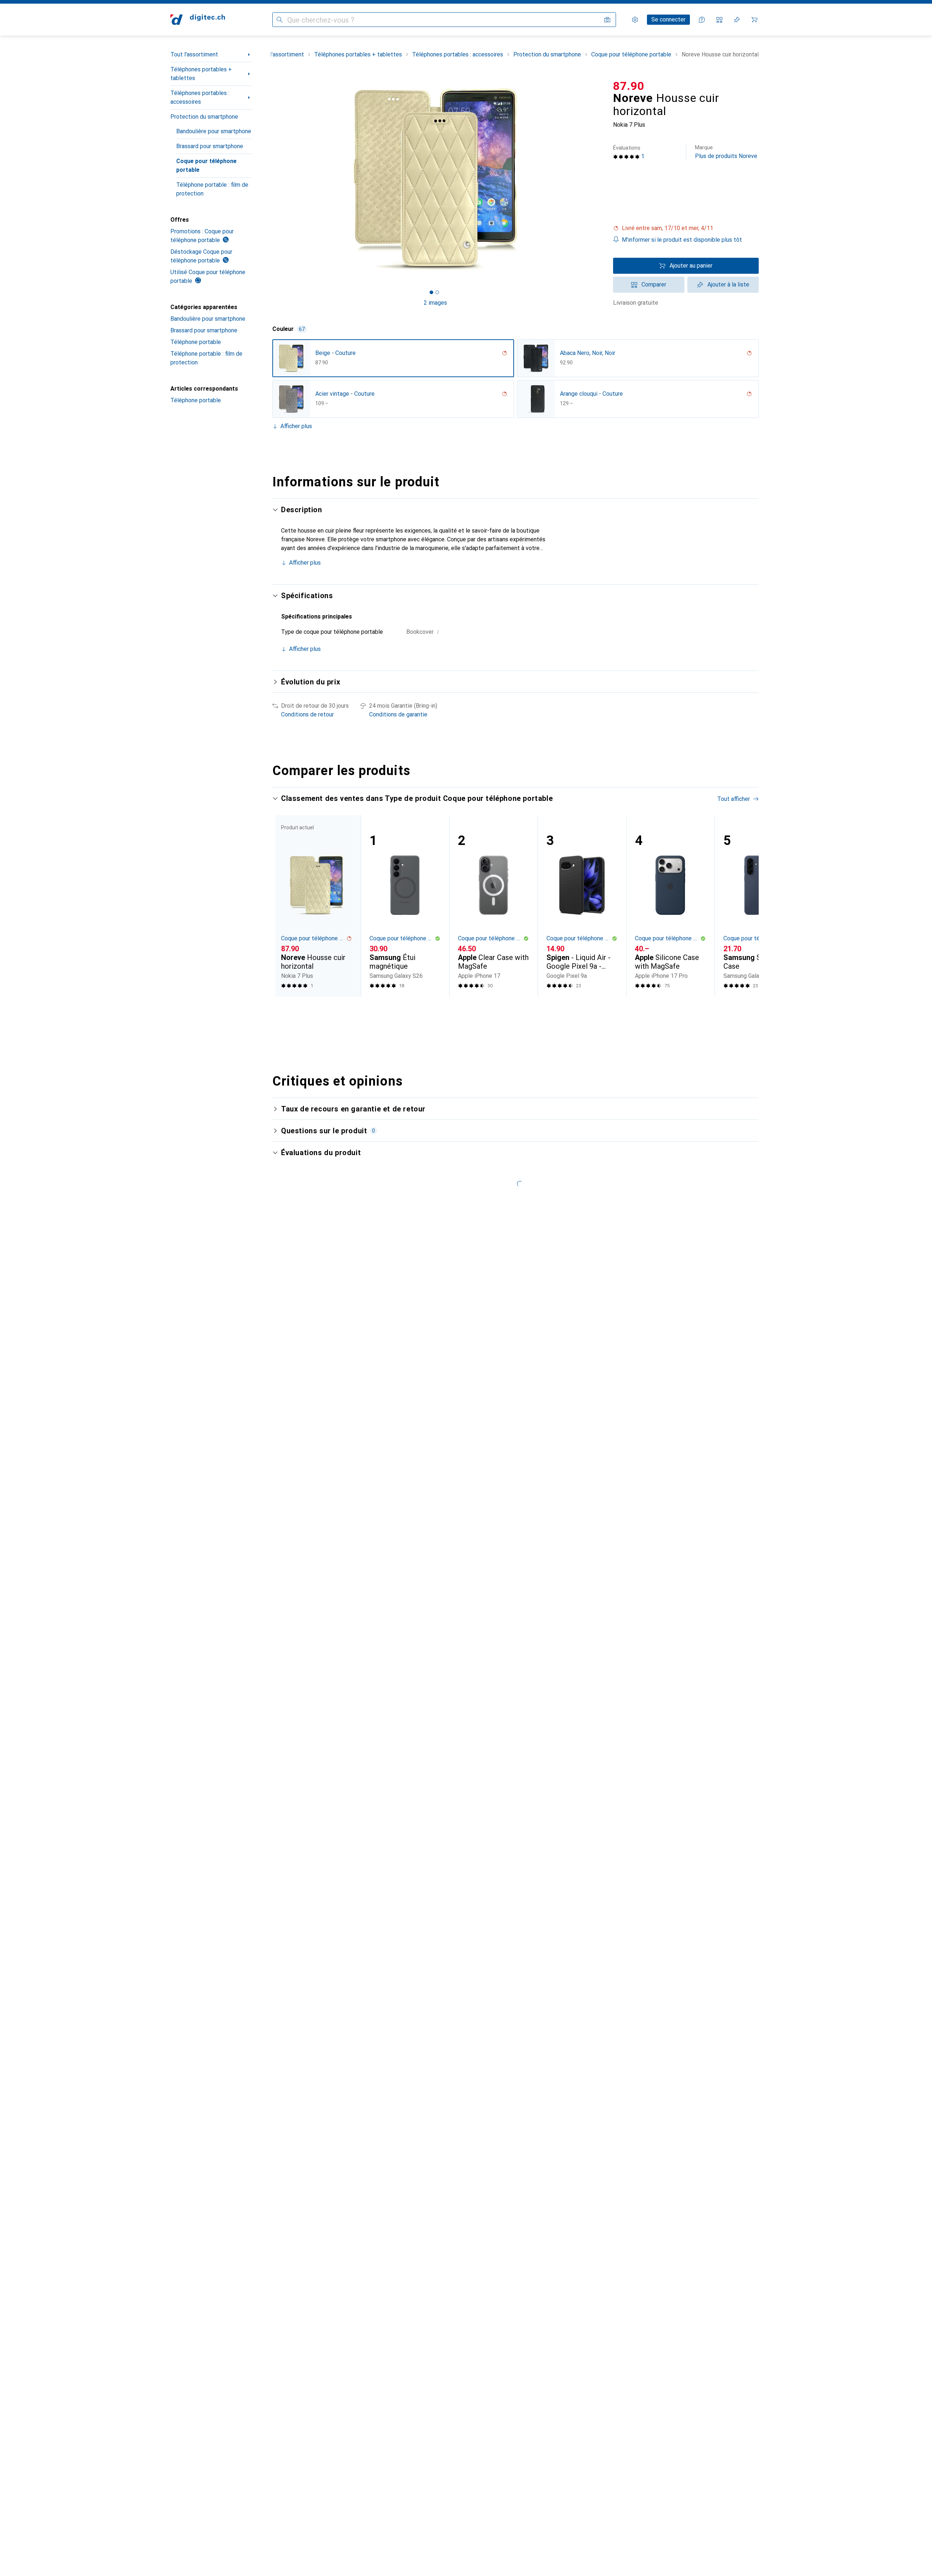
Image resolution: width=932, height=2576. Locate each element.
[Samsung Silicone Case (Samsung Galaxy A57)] (759, 906)
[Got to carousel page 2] (437, 292)
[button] (686, 228)
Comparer (654, 285)
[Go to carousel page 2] (514, 1010)
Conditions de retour (307, 714)
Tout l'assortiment (194, 54)
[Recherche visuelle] (607, 20)
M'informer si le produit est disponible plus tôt (682, 240)
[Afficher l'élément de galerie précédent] (271, 179)
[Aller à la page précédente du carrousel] (285, 906)
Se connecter (668, 19)
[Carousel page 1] (431, 292)
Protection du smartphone (204, 117)
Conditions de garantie (398, 714)
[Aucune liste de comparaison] (719, 20)
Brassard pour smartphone (210, 146)
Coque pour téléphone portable (206, 165)
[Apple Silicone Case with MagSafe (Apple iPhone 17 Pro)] (670, 906)
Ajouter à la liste (728, 285)
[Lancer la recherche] (280, 20)
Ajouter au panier (691, 266)
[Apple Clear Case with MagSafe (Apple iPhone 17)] (493, 906)
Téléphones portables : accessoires (200, 97)
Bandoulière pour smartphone (214, 131)
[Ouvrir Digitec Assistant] (702, 20)
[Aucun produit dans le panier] (754, 20)
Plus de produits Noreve (726, 152)
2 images (435, 303)
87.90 (629, 86)
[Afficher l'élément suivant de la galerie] (600, 179)
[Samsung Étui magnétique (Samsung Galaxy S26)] (405, 906)
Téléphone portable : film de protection (212, 189)
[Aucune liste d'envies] (737, 20)
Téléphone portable (196, 342)
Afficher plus (296, 426)
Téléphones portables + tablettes (201, 74)
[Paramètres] (635, 20)
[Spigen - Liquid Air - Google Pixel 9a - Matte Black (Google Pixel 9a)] (582, 906)
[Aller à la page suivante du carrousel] (746, 906)
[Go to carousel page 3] (520, 1010)
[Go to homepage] (198, 20)
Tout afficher (734, 799)
